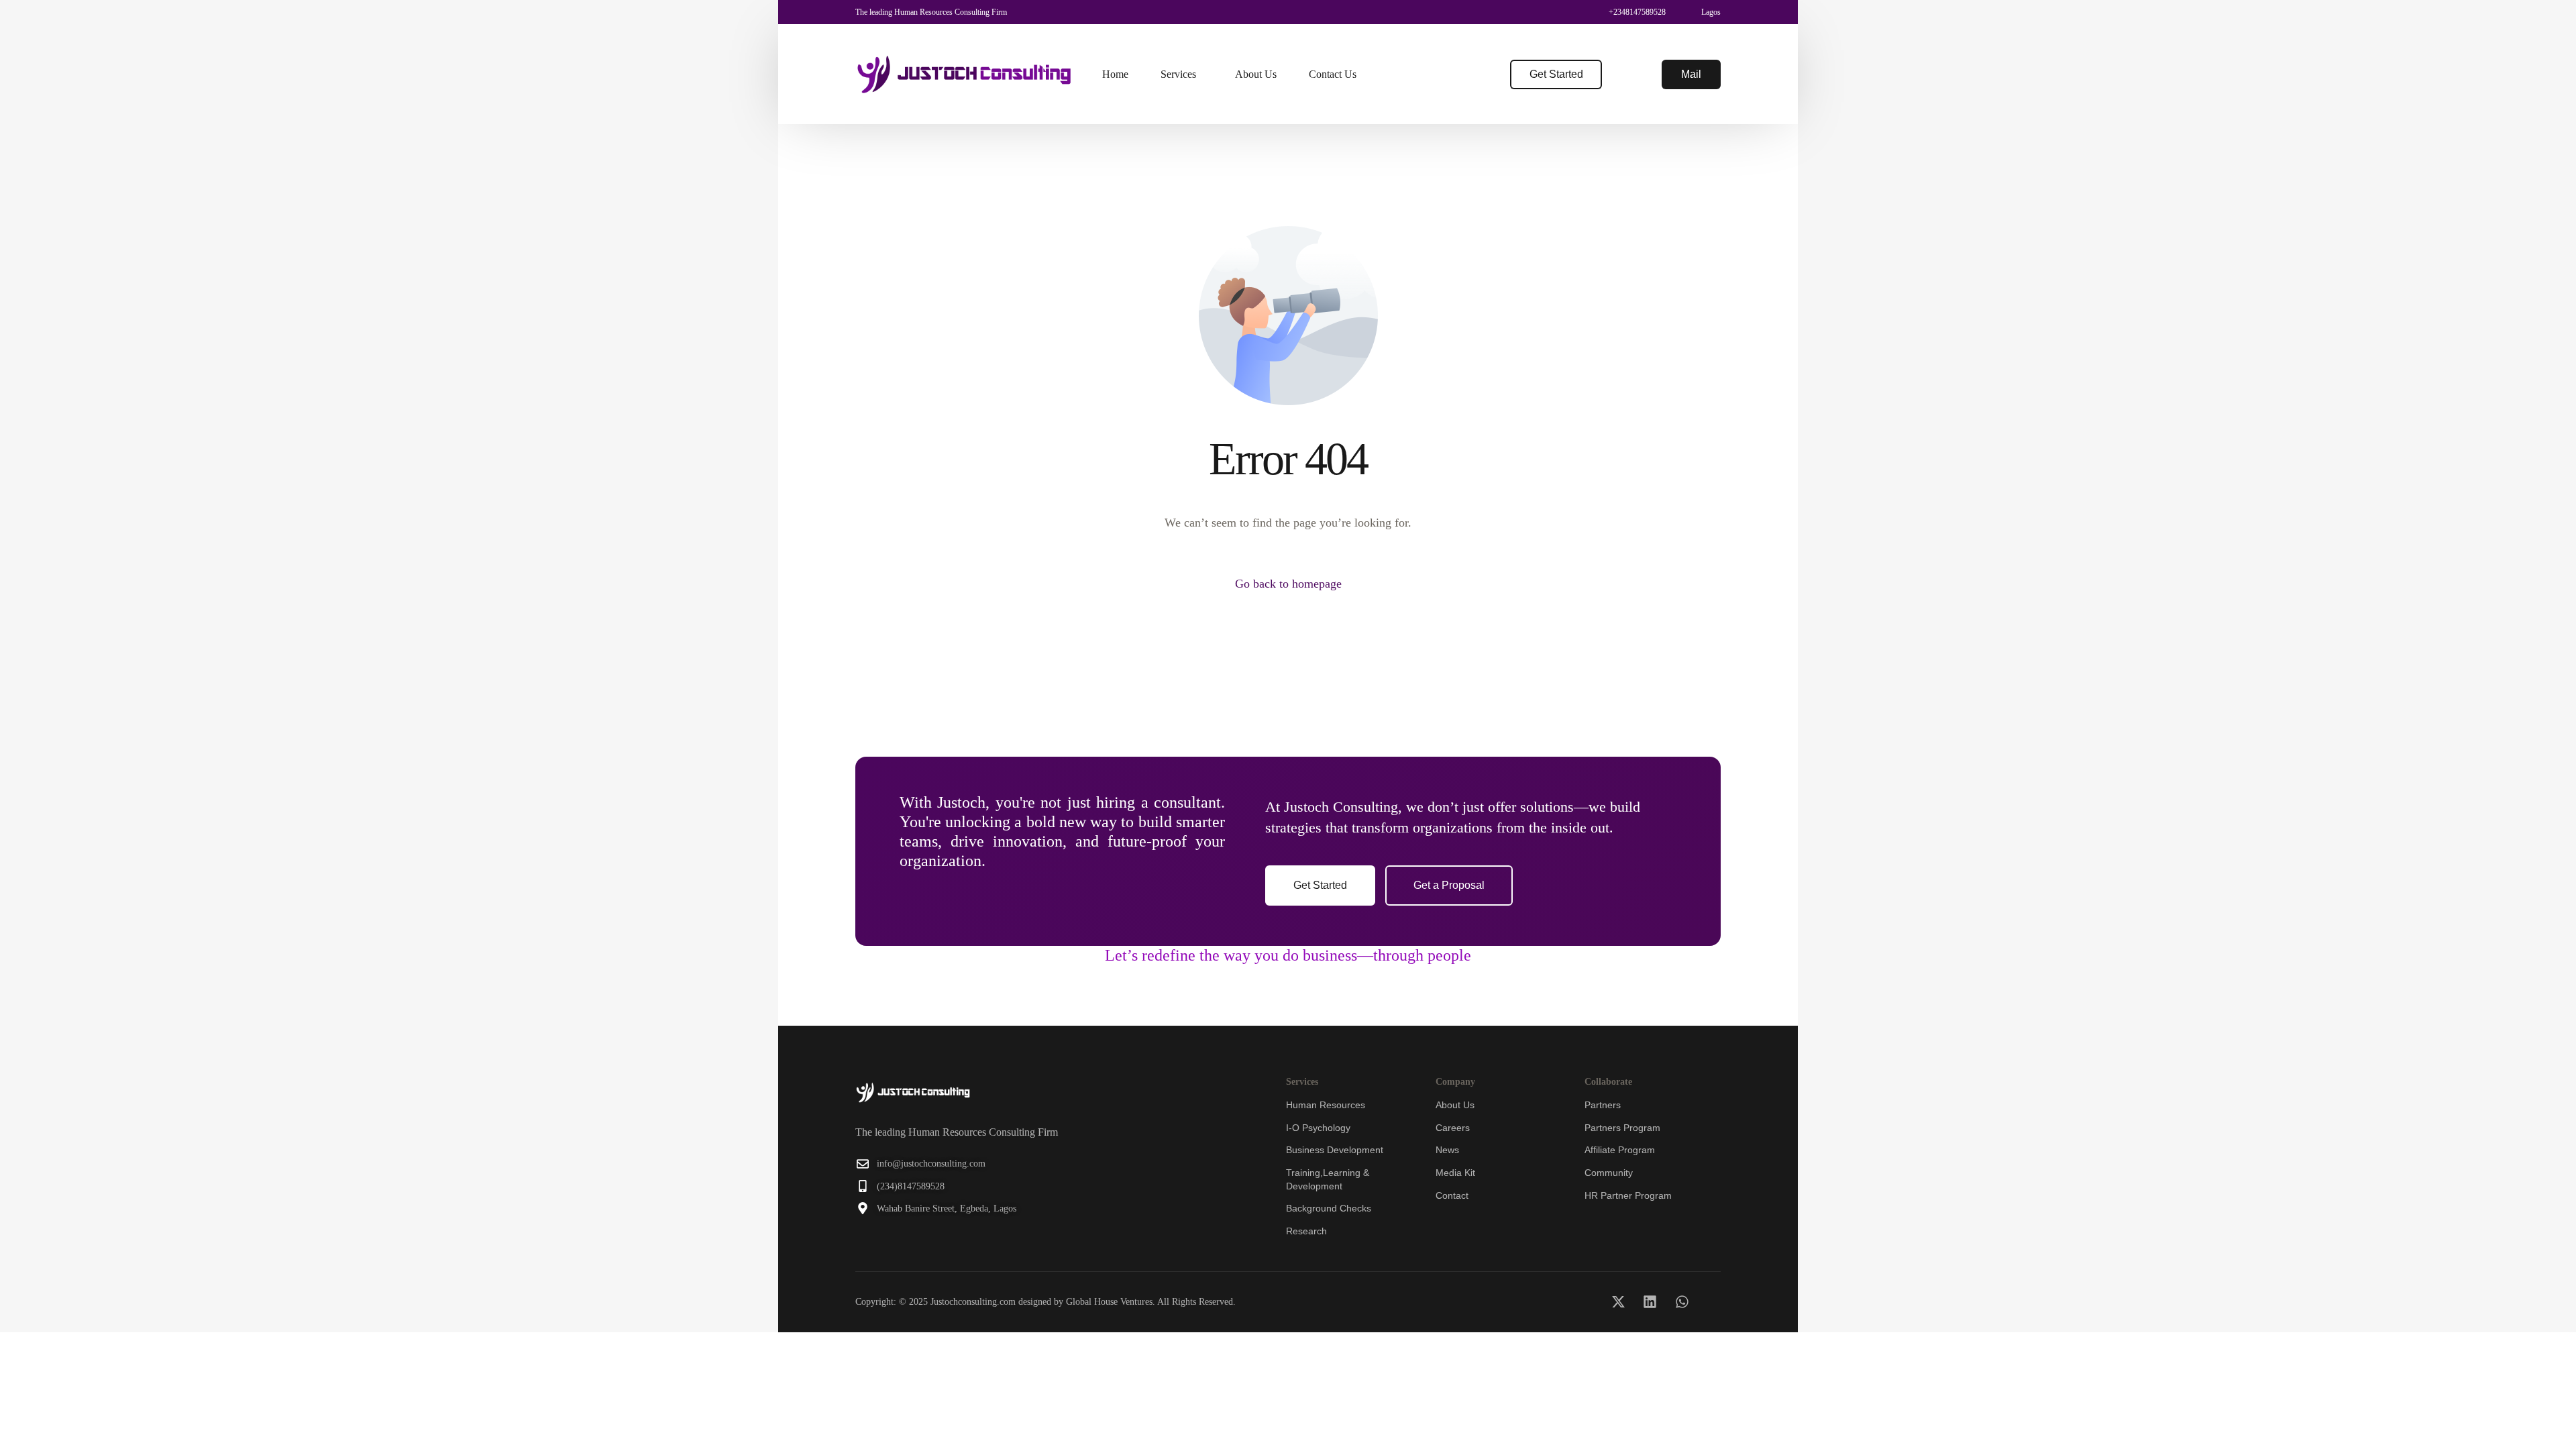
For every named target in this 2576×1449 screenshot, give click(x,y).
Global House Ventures (1109, 1302)
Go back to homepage (1288, 584)
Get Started (1556, 74)
